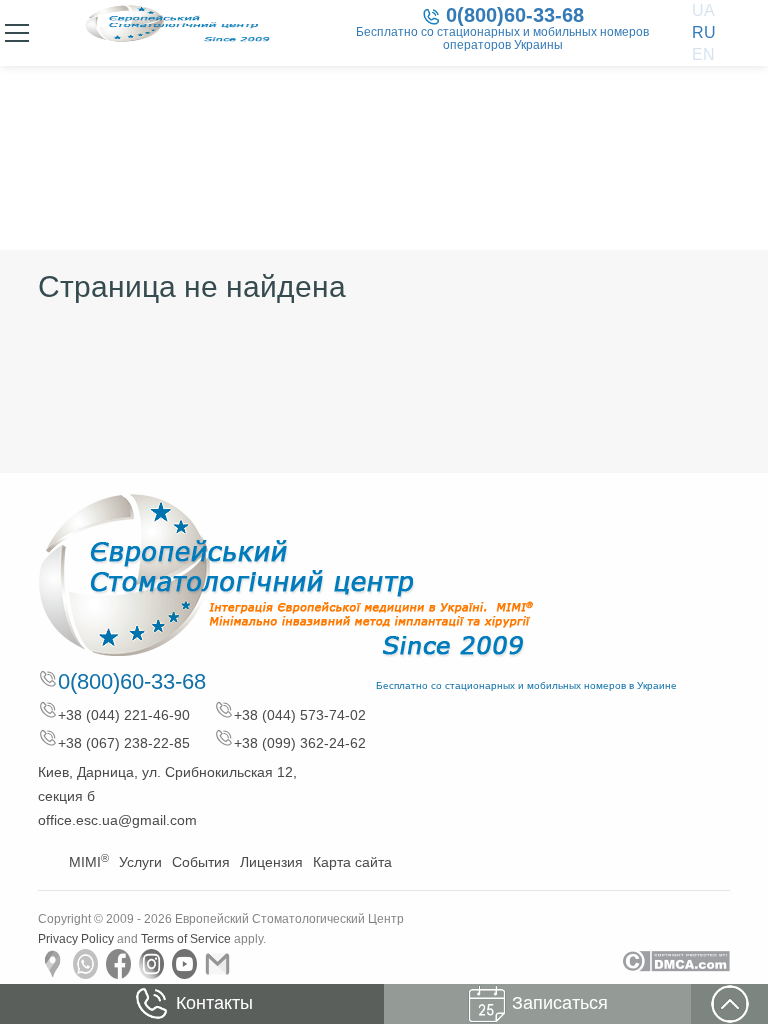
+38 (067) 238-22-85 (124, 743)
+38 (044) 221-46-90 (124, 715)
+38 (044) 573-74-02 (300, 715)
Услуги (140, 862)
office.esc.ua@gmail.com (117, 820)
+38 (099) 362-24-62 (300, 743)
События (201, 862)
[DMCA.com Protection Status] (675, 961)
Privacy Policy (76, 939)
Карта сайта (352, 862)
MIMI (89, 862)
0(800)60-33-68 (515, 15)
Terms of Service (186, 939)
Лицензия (271, 862)
